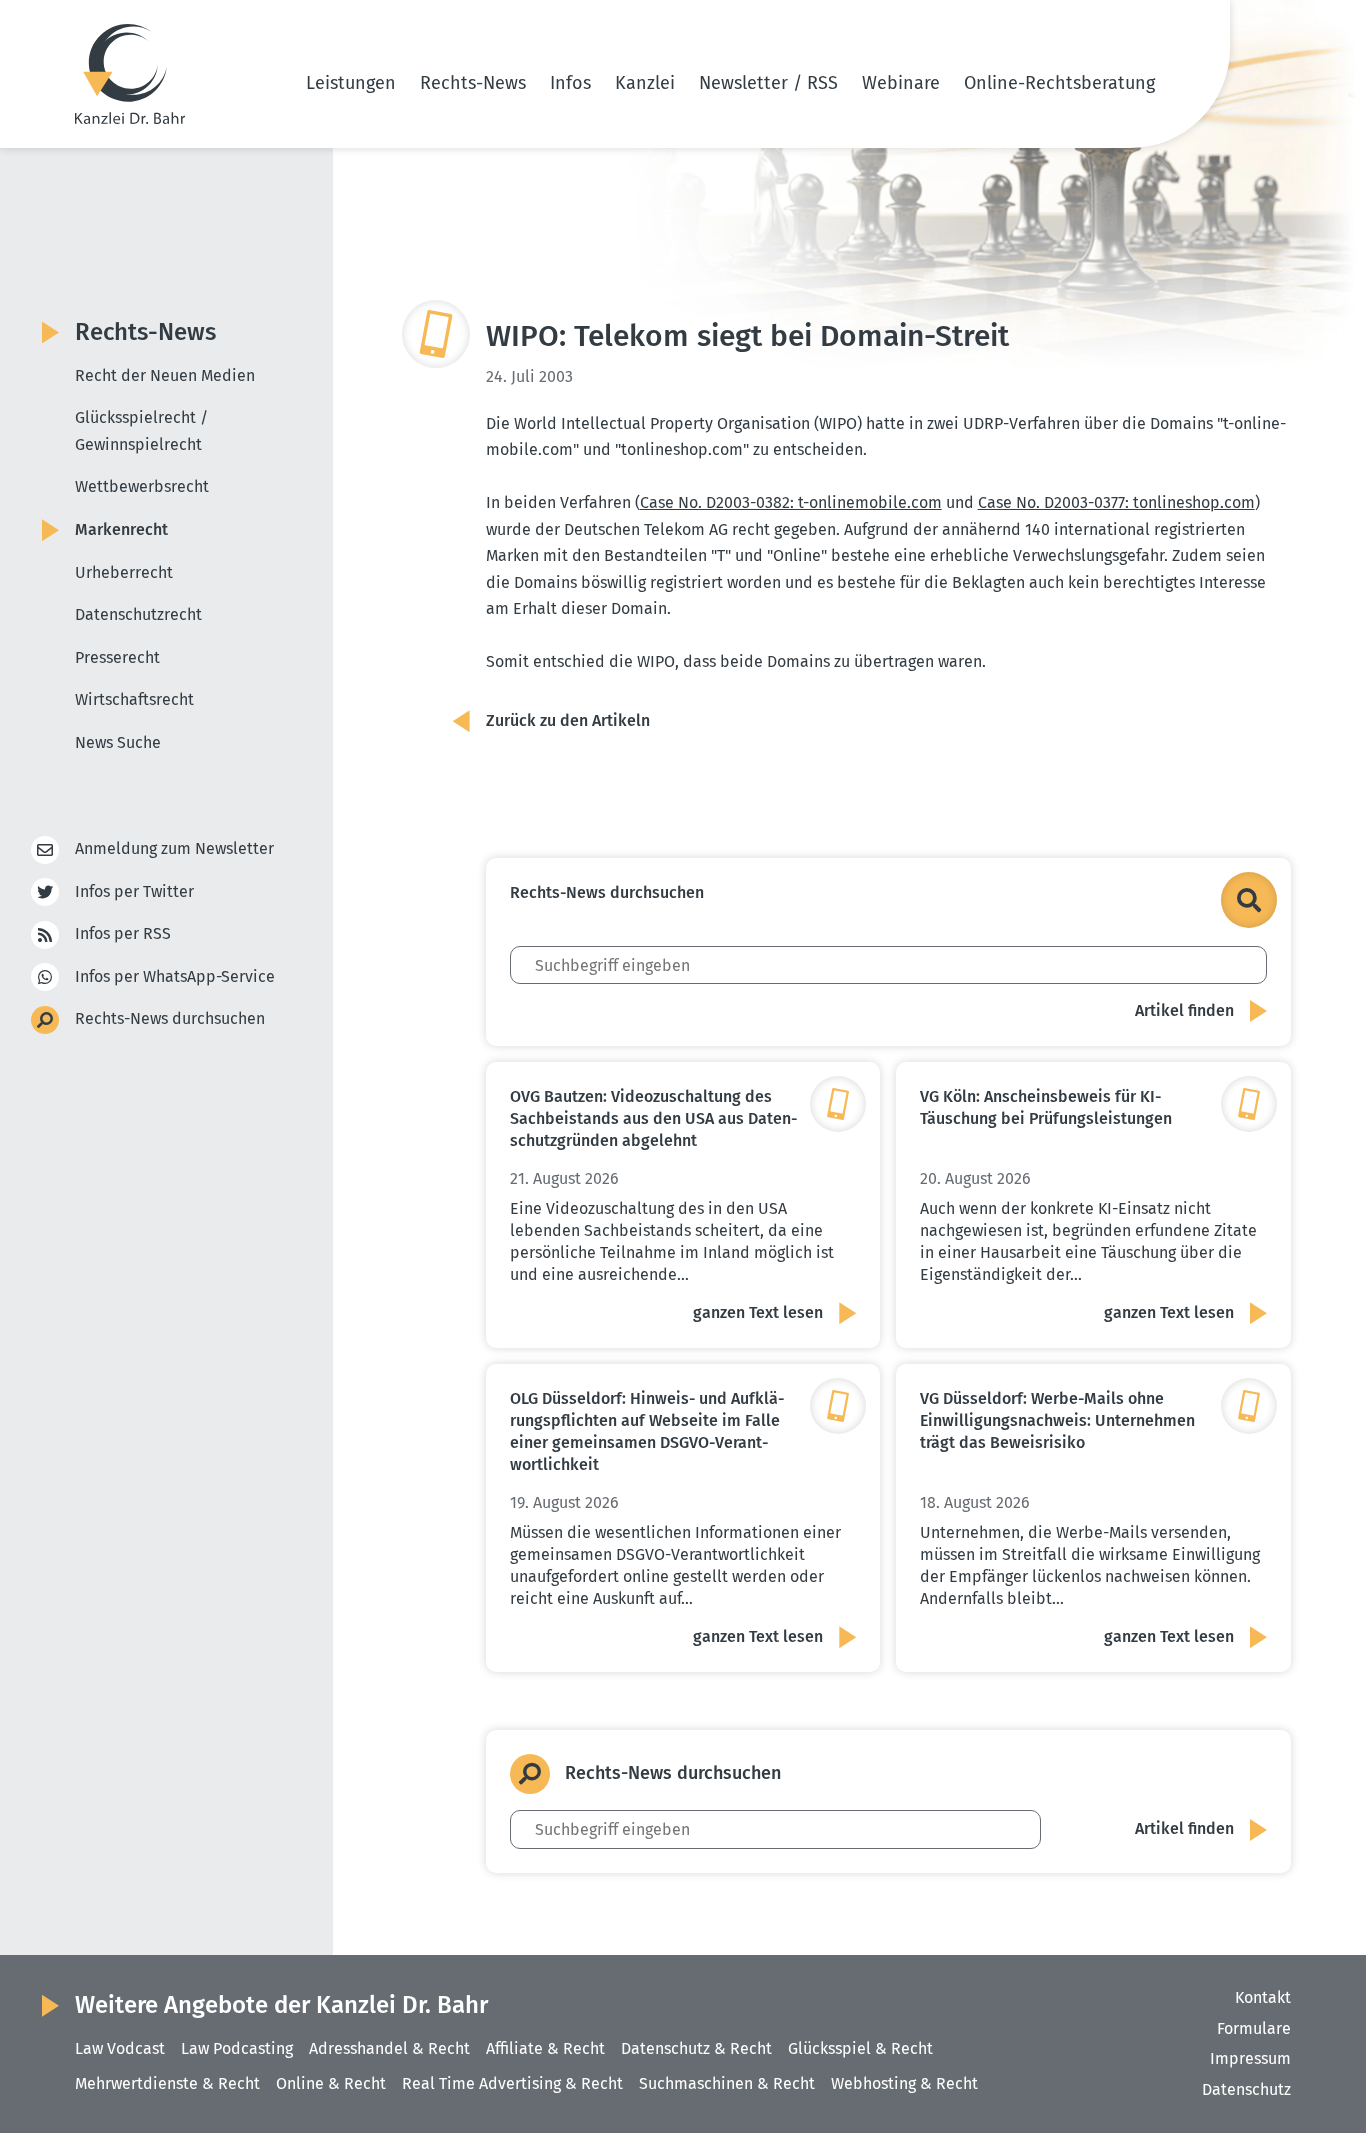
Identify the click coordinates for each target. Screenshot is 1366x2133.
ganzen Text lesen (758, 1312)
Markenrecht (121, 529)
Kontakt (1263, 1997)
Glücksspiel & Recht (860, 2048)
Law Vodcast (120, 2048)
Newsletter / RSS (768, 83)
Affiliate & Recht (545, 2048)
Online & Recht (331, 2083)
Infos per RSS (123, 933)
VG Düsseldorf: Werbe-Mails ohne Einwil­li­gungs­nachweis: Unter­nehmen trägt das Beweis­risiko (1057, 1420)
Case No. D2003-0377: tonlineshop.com (1116, 502)
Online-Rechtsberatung (1059, 83)
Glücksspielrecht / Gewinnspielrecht (141, 431)
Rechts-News (473, 83)
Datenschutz (1246, 2089)
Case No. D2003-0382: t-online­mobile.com (791, 502)
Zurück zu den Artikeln (568, 720)
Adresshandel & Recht (389, 2048)
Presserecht (117, 657)
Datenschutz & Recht (696, 2048)
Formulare (1254, 2028)
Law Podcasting (237, 2048)
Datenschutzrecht (138, 614)
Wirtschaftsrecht (134, 699)
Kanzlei (645, 83)
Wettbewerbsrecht (142, 486)
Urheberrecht (124, 572)
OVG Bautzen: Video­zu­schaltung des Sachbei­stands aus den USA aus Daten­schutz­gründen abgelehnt (653, 1118)
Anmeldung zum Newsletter (174, 848)
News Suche (118, 742)
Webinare (901, 83)
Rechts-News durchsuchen (170, 1018)
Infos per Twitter (134, 891)
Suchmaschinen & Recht (727, 2083)
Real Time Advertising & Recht (512, 2083)
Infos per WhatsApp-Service (175, 976)
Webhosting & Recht (904, 2083)
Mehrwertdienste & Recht (167, 2083)
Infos (570, 83)
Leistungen (351, 83)
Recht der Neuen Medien (165, 375)
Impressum (1250, 2058)
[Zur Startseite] (130, 74)
